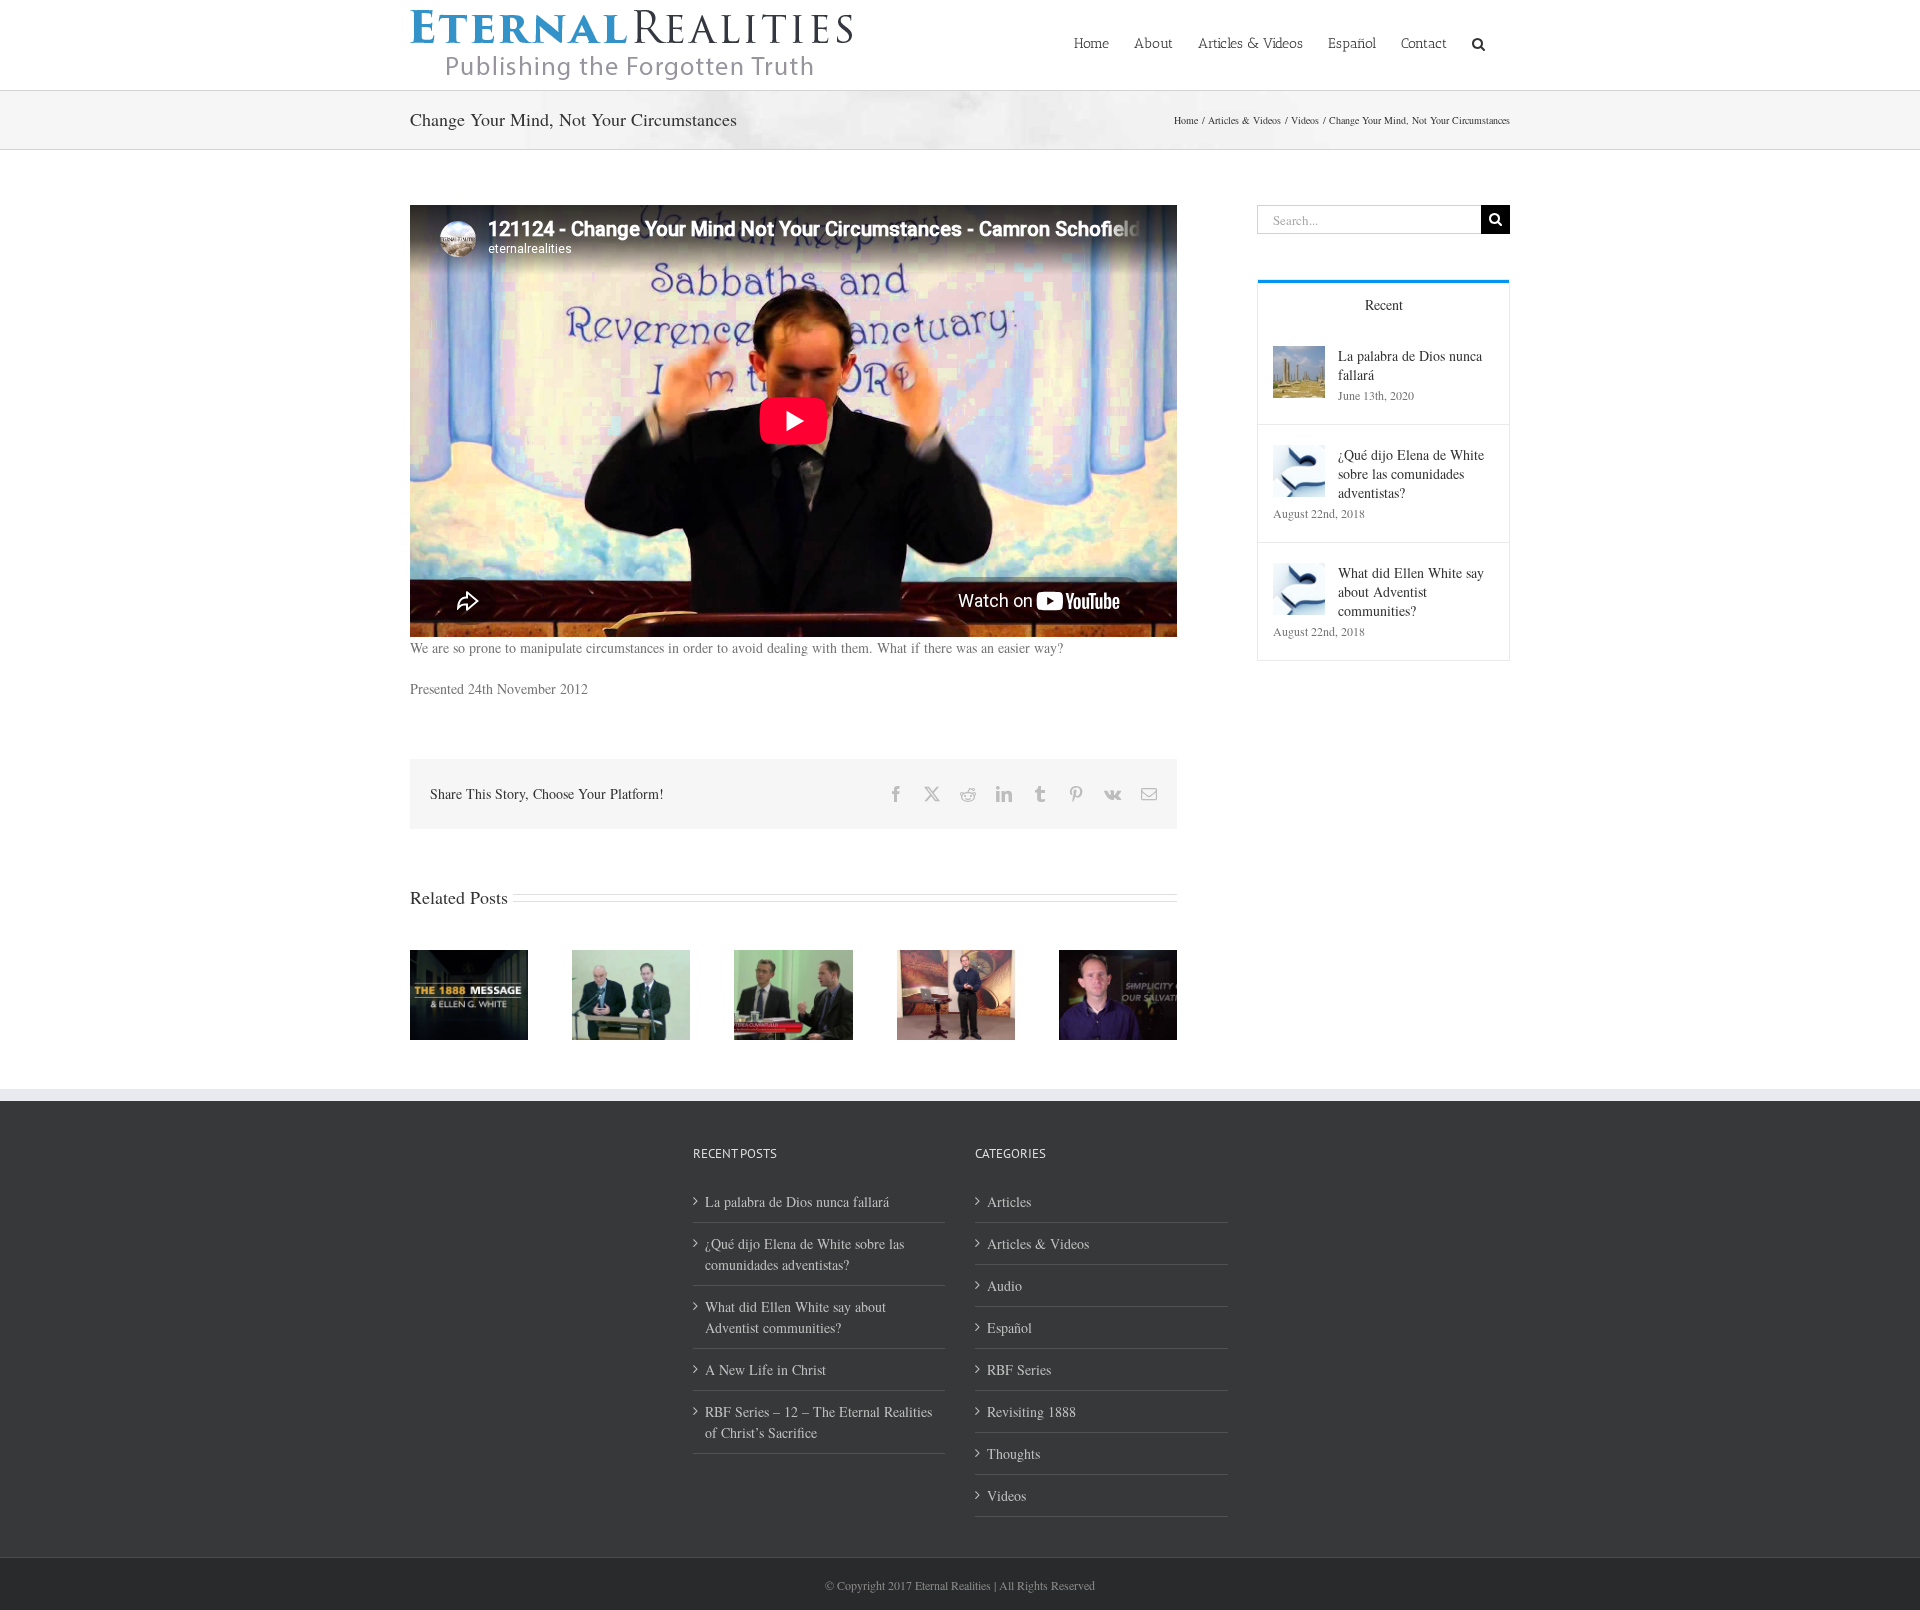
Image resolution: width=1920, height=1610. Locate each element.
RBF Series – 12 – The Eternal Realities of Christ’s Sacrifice (818, 1422)
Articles (1009, 1201)
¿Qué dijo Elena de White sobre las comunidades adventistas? (1411, 473)
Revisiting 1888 (1031, 1411)
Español (1009, 1327)
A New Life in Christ (765, 1369)
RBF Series (1019, 1369)
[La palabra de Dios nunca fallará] (1299, 356)
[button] (1478, 42)
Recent (1384, 304)
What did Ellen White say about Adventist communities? (1411, 591)
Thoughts (1013, 1453)
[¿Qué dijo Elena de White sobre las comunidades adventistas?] (1299, 455)
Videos (1006, 1495)
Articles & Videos (1038, 1243)
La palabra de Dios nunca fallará (1410, 365)
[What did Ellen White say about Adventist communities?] (1299, 573)
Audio (1004, 1285)
